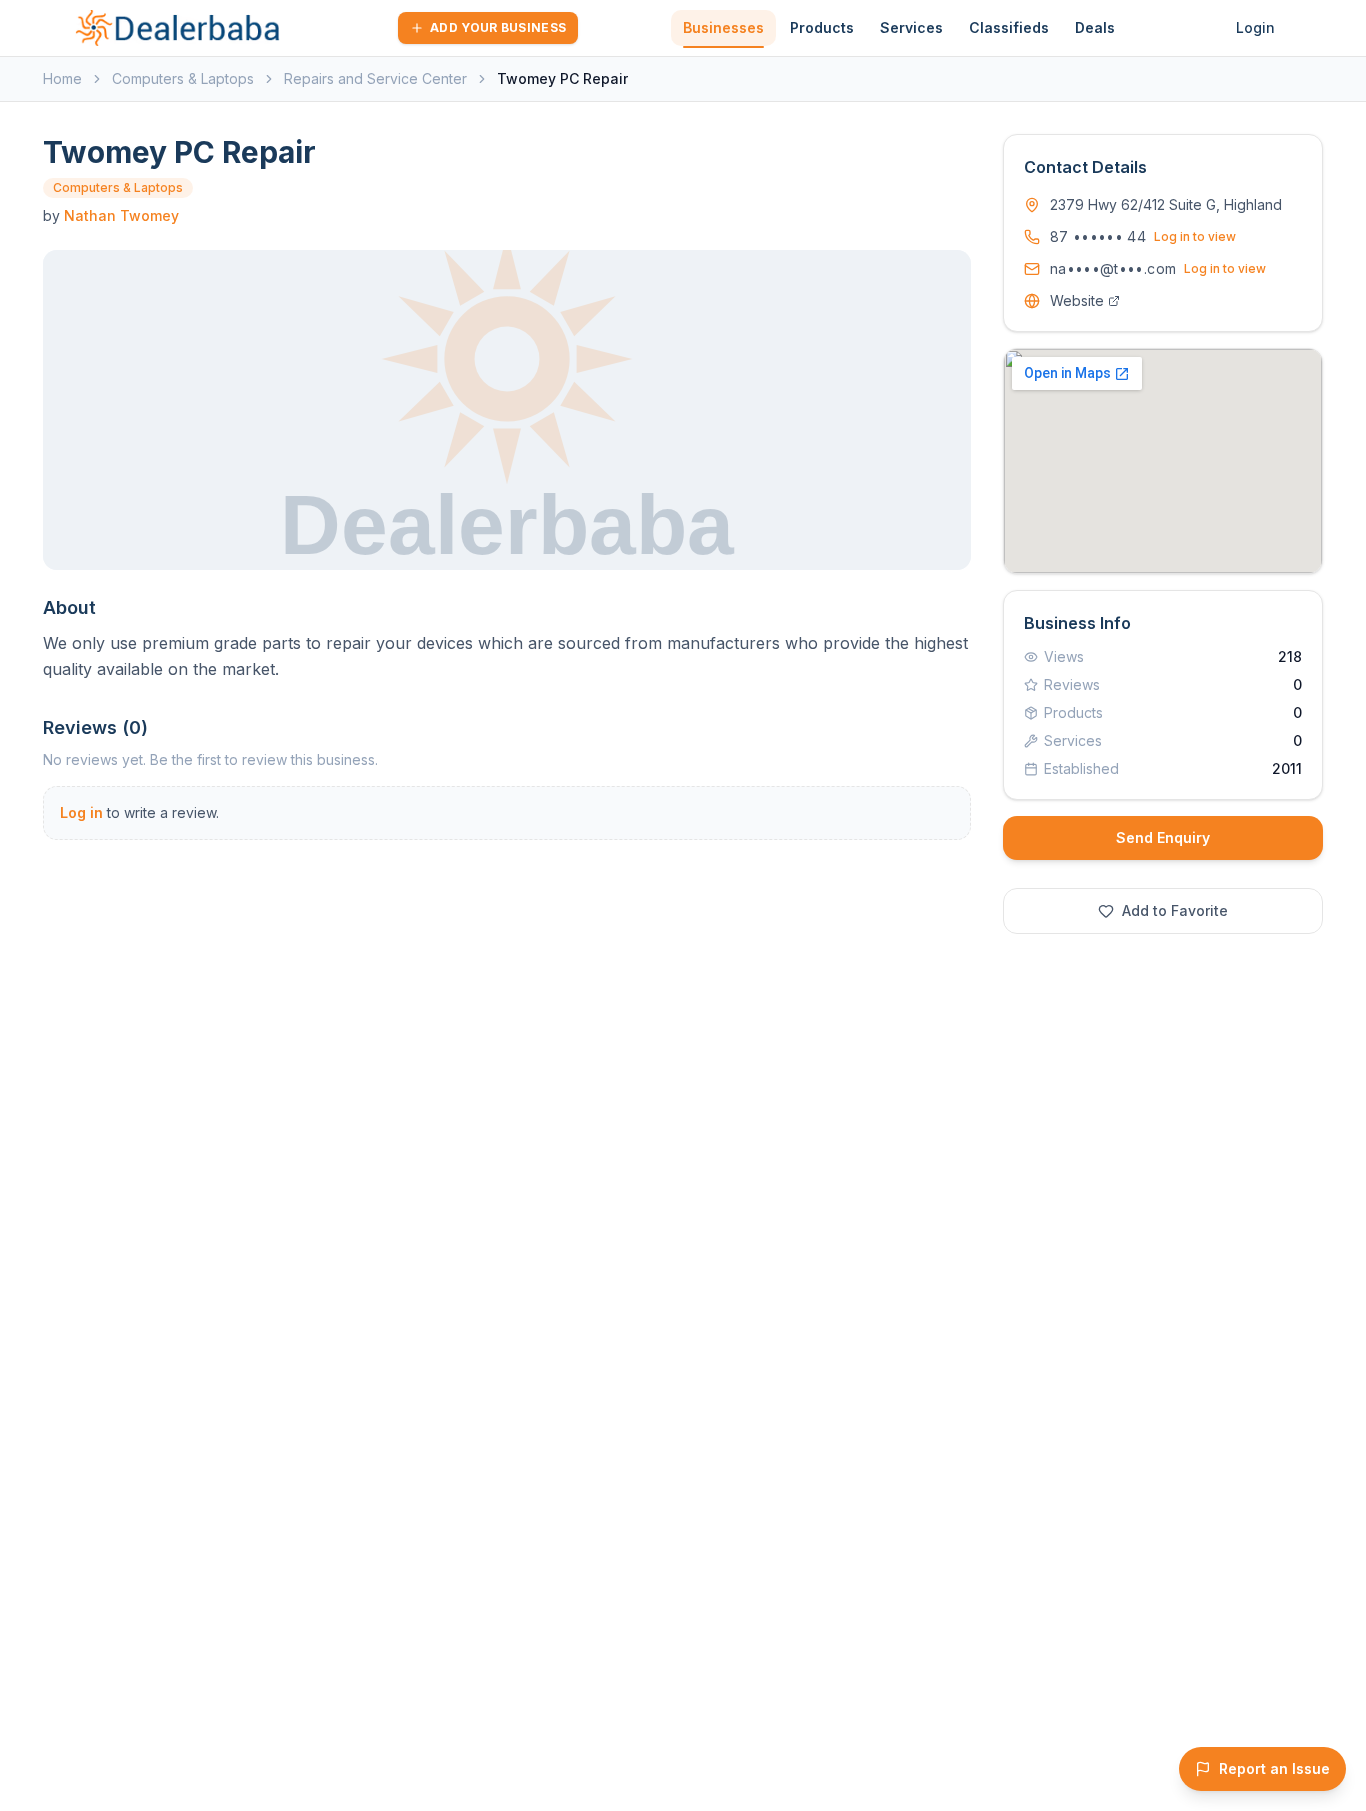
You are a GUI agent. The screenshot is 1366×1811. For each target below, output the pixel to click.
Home (62, 78)
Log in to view (1195, 236)
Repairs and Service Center (375, 78)
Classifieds (1009, 27)
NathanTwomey (121, 215)
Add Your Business (498, 27)
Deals (1095, 27)
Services (911, 27)
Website (1077, 300)
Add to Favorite (1175, 910)
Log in (81, 812)
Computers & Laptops (183, 78)
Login (1255, 27)
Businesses (723, 27)
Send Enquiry (1163, 837)
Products (822, 27)
